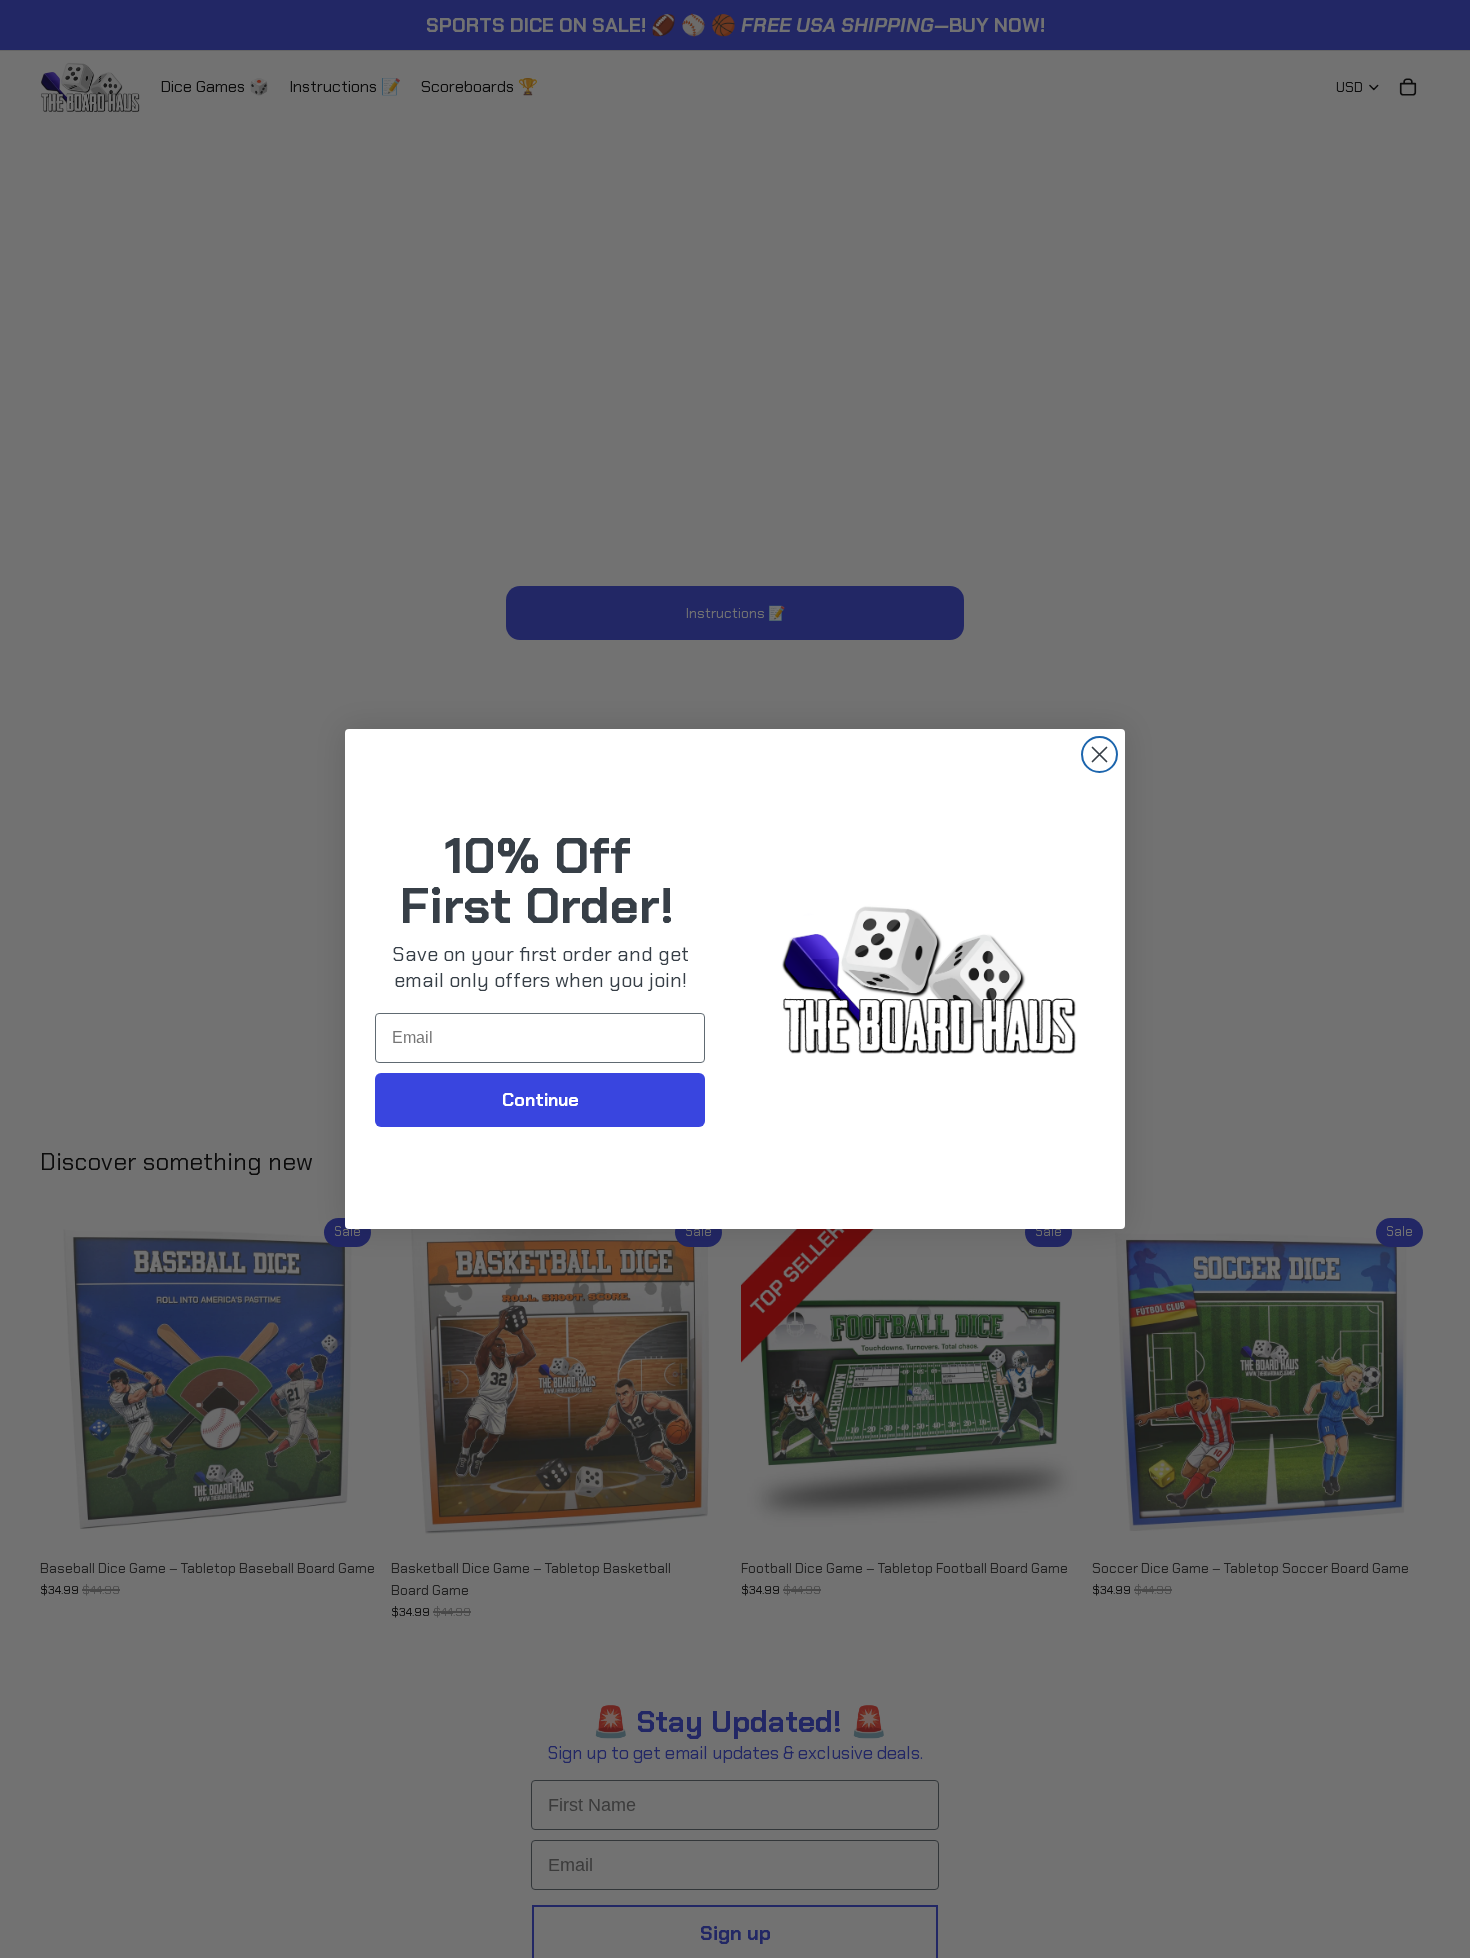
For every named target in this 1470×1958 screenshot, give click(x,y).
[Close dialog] (1099, 754)
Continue (540, 1100)
